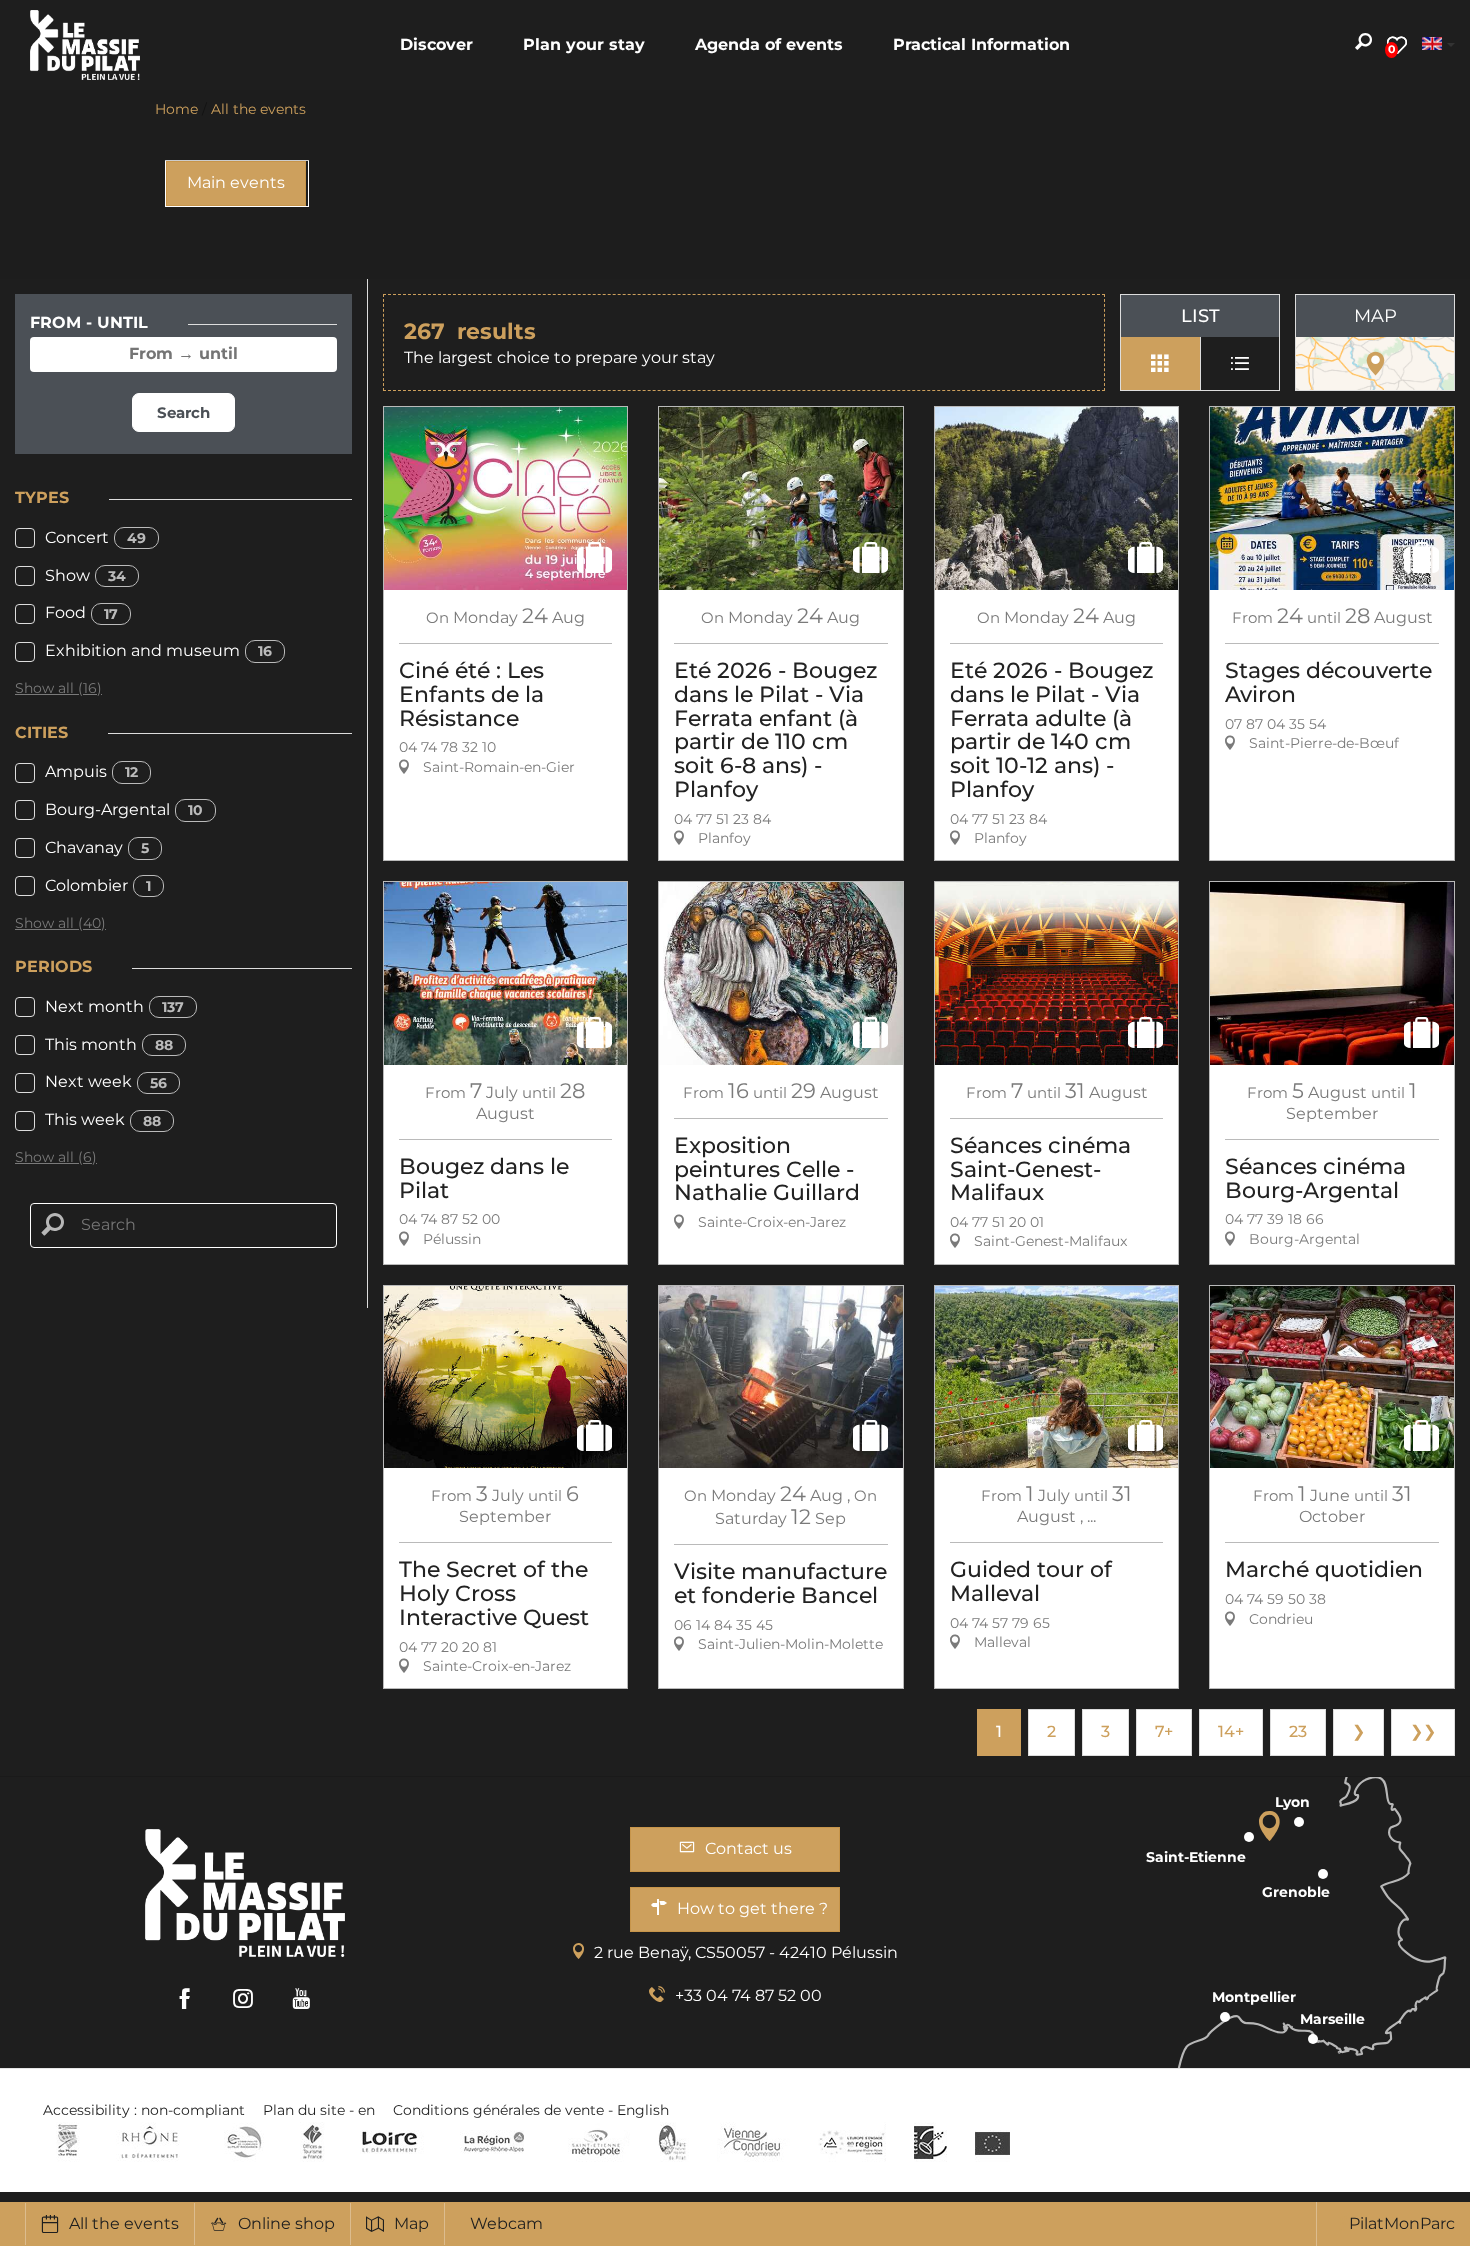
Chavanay (97, 847)
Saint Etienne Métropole (596, 2142)
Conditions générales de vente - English (531, 2110)
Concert (95, 537)
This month (109, 1044)
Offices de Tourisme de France (312, 2142)
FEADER (852, 2142)
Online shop (286, 2223)
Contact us (748, 1848)
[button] (436, 45)
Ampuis (91, 771)
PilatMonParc (1402, 2223)
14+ (1231, 1731)
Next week (106, 1081)
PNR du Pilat (673, 2142)
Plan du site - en (319, 2110)
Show (85, 575)
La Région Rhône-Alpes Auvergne (494, 2142)
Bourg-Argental (124, 809)
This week (103, 1119)
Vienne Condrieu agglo (753, 2142)
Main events (236, 182)
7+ (1164, 1731)
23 (1298, 1731)
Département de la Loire (389, 2142)
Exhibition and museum (158, 650)
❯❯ (1423, 1731)
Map (411, 2223)
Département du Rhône (150, 2142)
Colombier (98, 885)
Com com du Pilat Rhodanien (242, 2142)
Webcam (506, 2223)
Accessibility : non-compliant (144, 2110)
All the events (124, 2223)
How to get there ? (752, 1908)
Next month (114, 1006)
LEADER (930, 2142)
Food (81, 612)
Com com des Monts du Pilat (67, 2142)
